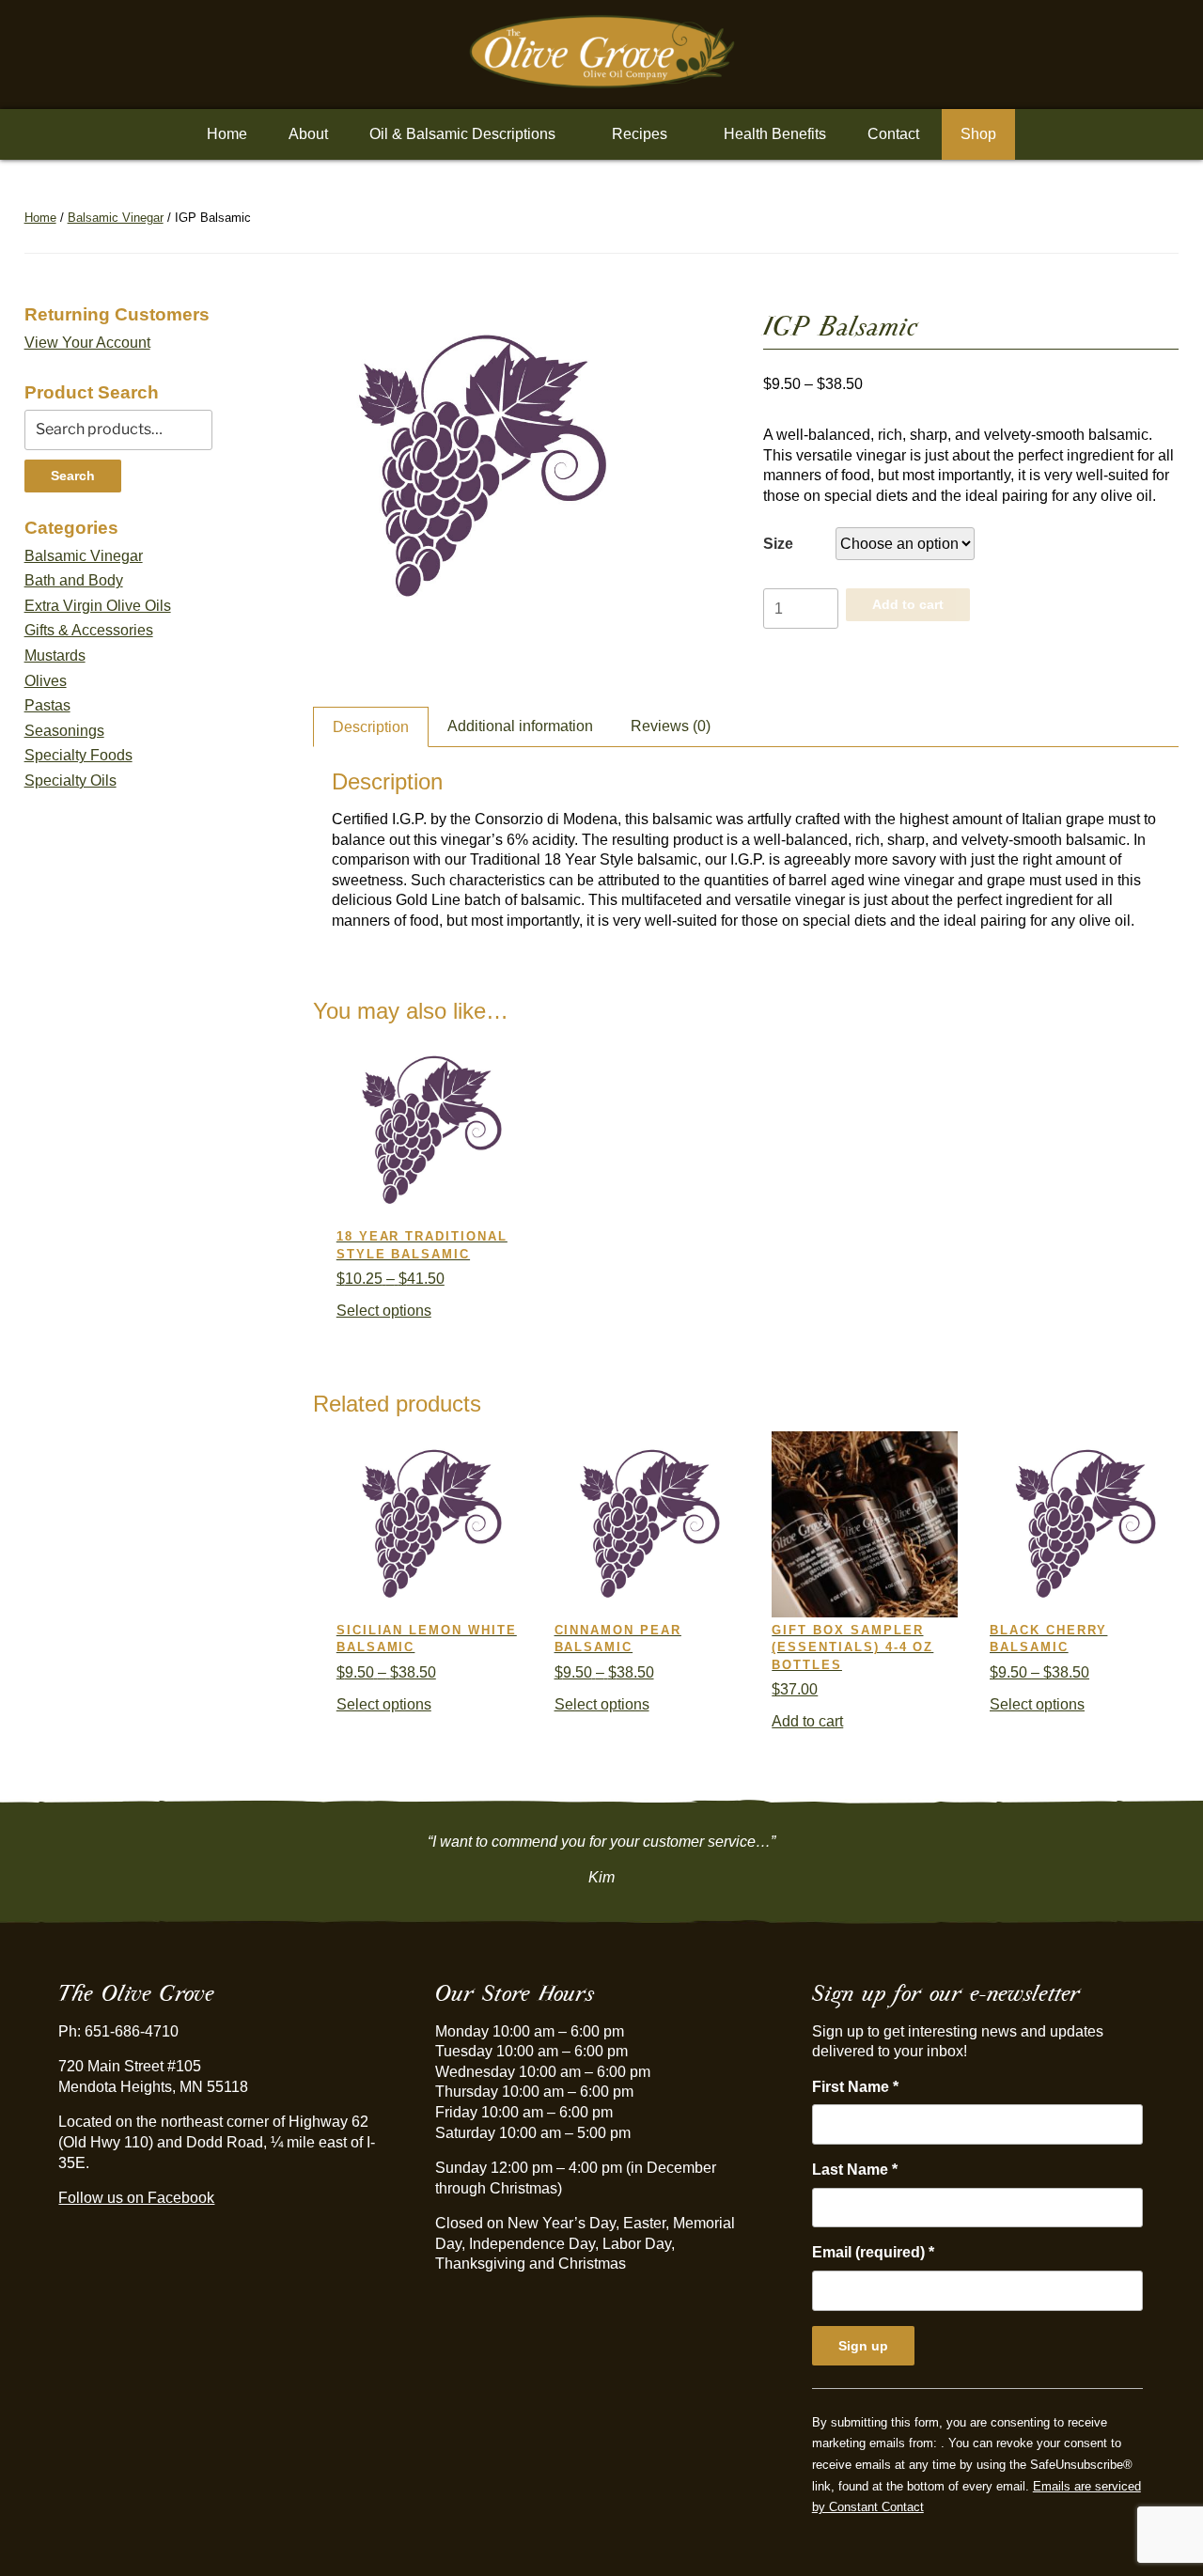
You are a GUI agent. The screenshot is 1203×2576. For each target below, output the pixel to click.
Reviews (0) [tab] (671, 726)
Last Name (855, 2170)
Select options (384, 1311)
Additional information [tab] (520, 726)
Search (73, 476)
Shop (978, 134)
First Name (855, 2087)
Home (227, 134)
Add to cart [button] (807, 1721)
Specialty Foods (78, 755)
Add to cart (908, 604)
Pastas (47, 705)
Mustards (55, 656)
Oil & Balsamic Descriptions (462, 134)
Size (778, 544)
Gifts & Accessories (89, 630)
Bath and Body (74, 580)
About (308, 134)
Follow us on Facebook (136, 2198)
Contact (893, 134)
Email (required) (873, 2252)
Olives (46, 681)
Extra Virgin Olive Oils (98, 606)
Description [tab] (371, 727)
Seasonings (64, 731)
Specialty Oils (70, 781)
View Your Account (87, 343)
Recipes (640, 134)
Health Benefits (775, 134)
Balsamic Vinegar (116, 218)
